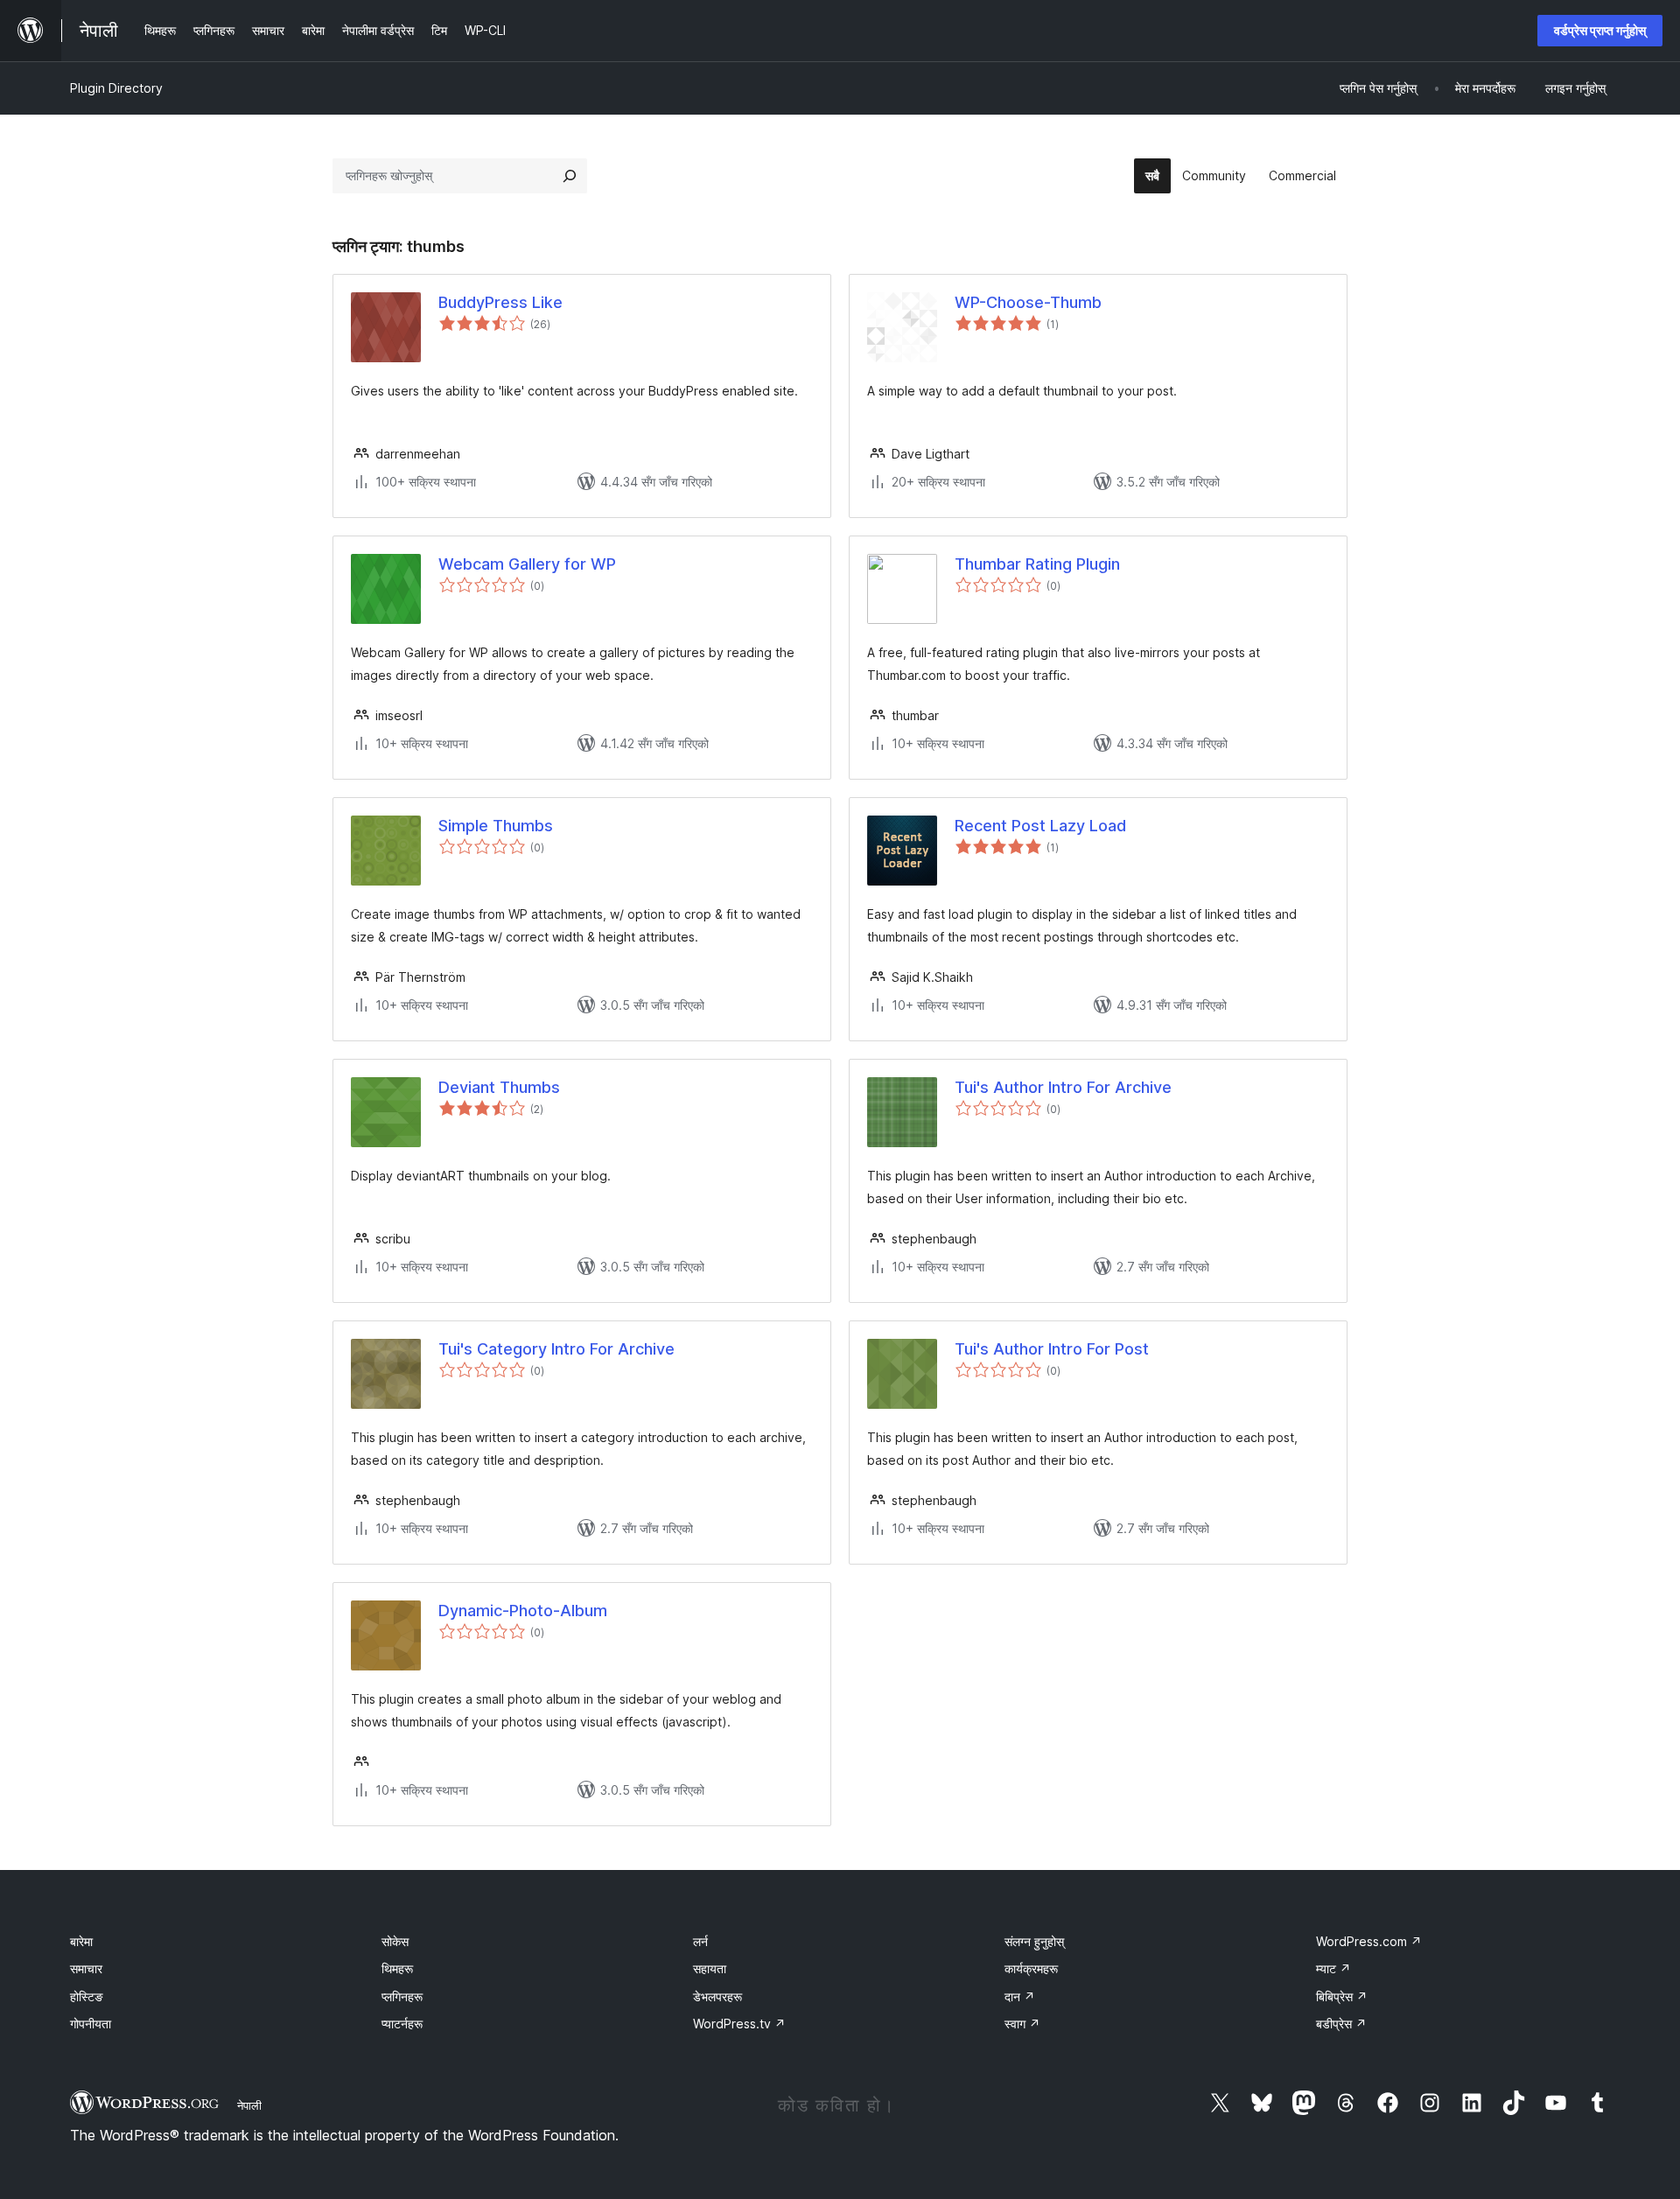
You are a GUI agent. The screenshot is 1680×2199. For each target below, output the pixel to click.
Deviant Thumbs (499, 1087)
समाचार (86, 1968)
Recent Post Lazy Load (1040, 826)
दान (1020, 1996)
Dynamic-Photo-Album (523, 1611)
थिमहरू (397, 1968)
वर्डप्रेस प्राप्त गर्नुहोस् (1600, 30)
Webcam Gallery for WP (527, 564)
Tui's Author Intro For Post (1052, 1349)
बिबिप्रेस (1342, 1996)
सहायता (710, 1968)
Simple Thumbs (496, 826)
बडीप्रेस (1341, 2024)
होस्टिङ (87, 1996)
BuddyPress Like (500, 302)
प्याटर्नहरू (402, 2024)
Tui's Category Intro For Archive (556, 1349)
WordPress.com (1369, 1941)
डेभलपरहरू (717, 1996)
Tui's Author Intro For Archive (1063, 1087)
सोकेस (395, 1941)
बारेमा (81, 1941)
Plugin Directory (116, 88)
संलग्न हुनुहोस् (1034, 1941)
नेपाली (249, 2105)
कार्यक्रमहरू (1031, 1968)
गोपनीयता (91, 2024)
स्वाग (1022, 2024)
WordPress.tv (739, 2024)
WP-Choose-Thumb (1028, 302)
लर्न (700, 1941)
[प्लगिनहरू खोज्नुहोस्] (570, 176)
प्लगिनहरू (402, 1996)
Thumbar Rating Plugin (1037, 564)
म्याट (1333, 1968)
